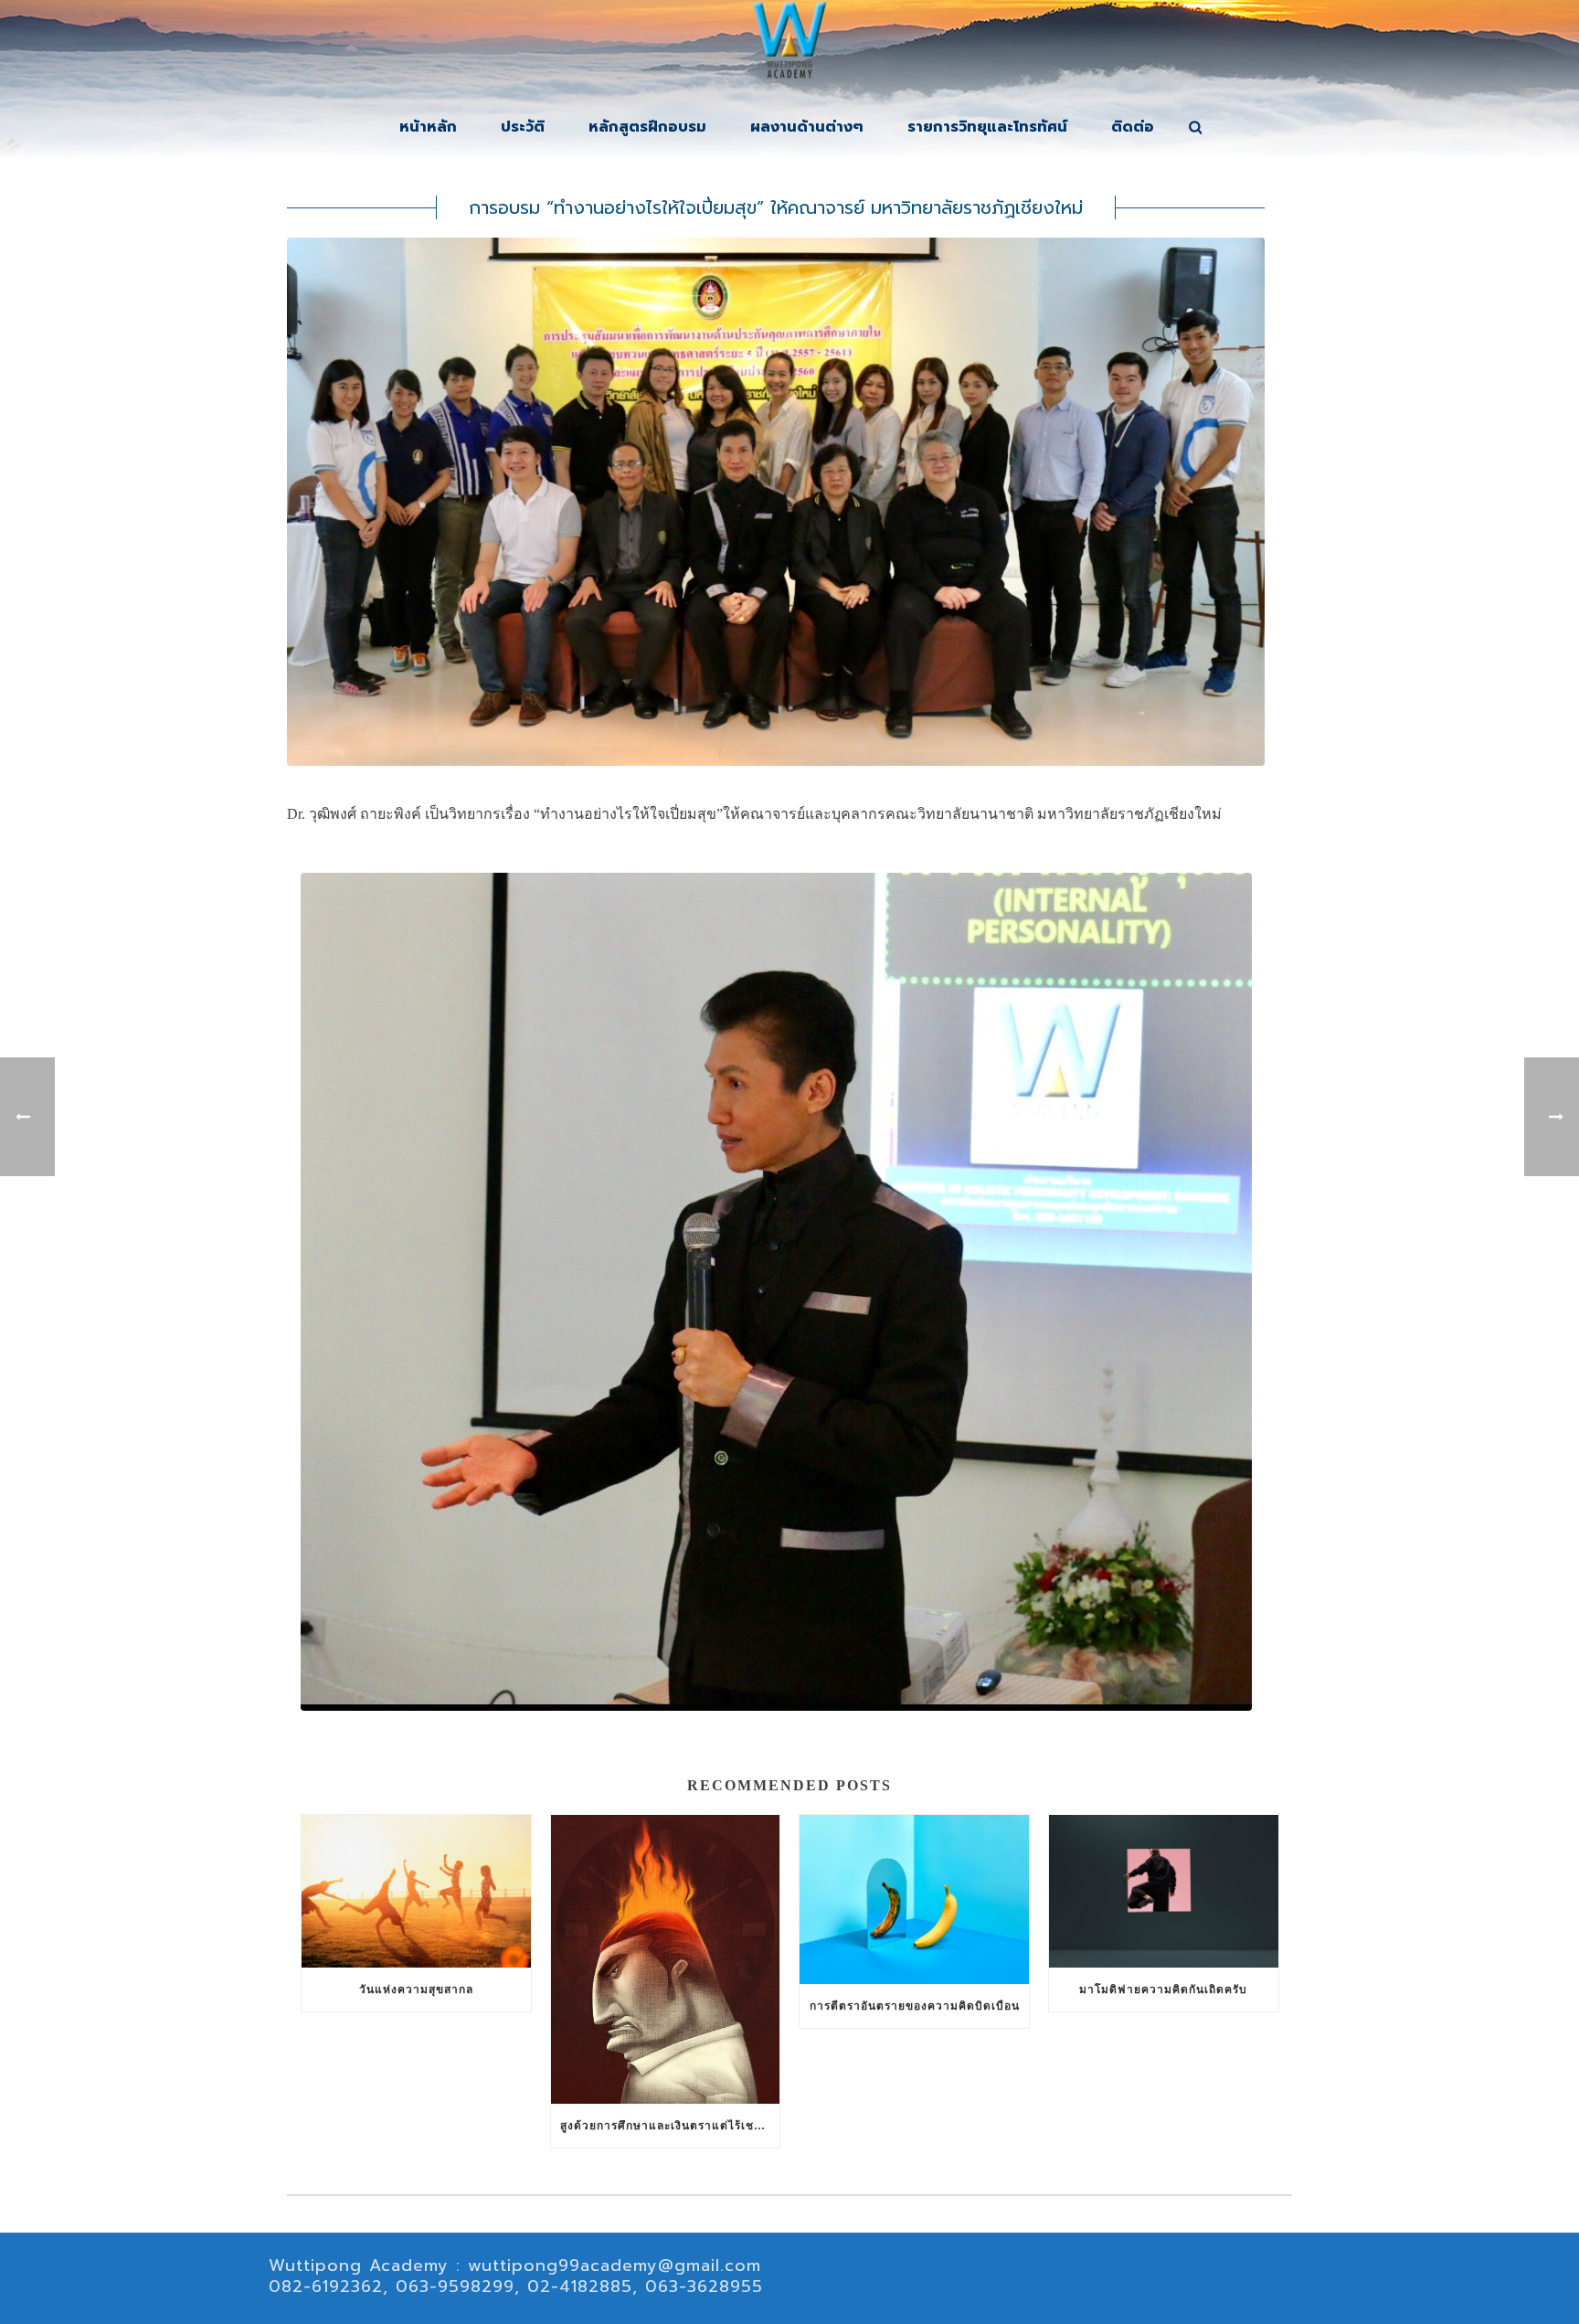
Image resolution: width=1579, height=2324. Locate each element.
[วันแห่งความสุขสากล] (416, 1891)
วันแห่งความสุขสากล (416, 1990)
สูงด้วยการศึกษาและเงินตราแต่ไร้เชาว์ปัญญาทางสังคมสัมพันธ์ (670, 2126)
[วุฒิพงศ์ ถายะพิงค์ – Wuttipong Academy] (789, 46)
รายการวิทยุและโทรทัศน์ (987, 127)
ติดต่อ (1133, 127)
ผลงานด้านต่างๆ (807, 127)
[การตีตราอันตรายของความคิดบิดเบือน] (914, 1900)
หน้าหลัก (428, 127)
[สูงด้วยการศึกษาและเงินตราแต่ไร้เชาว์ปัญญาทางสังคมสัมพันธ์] (666, 1959)
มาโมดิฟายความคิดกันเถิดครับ (1163, 1990)
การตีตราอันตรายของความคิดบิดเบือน (915, 2006)
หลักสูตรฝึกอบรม (647, 127)
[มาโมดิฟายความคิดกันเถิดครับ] (1164, 1891)
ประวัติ (523, 127)
